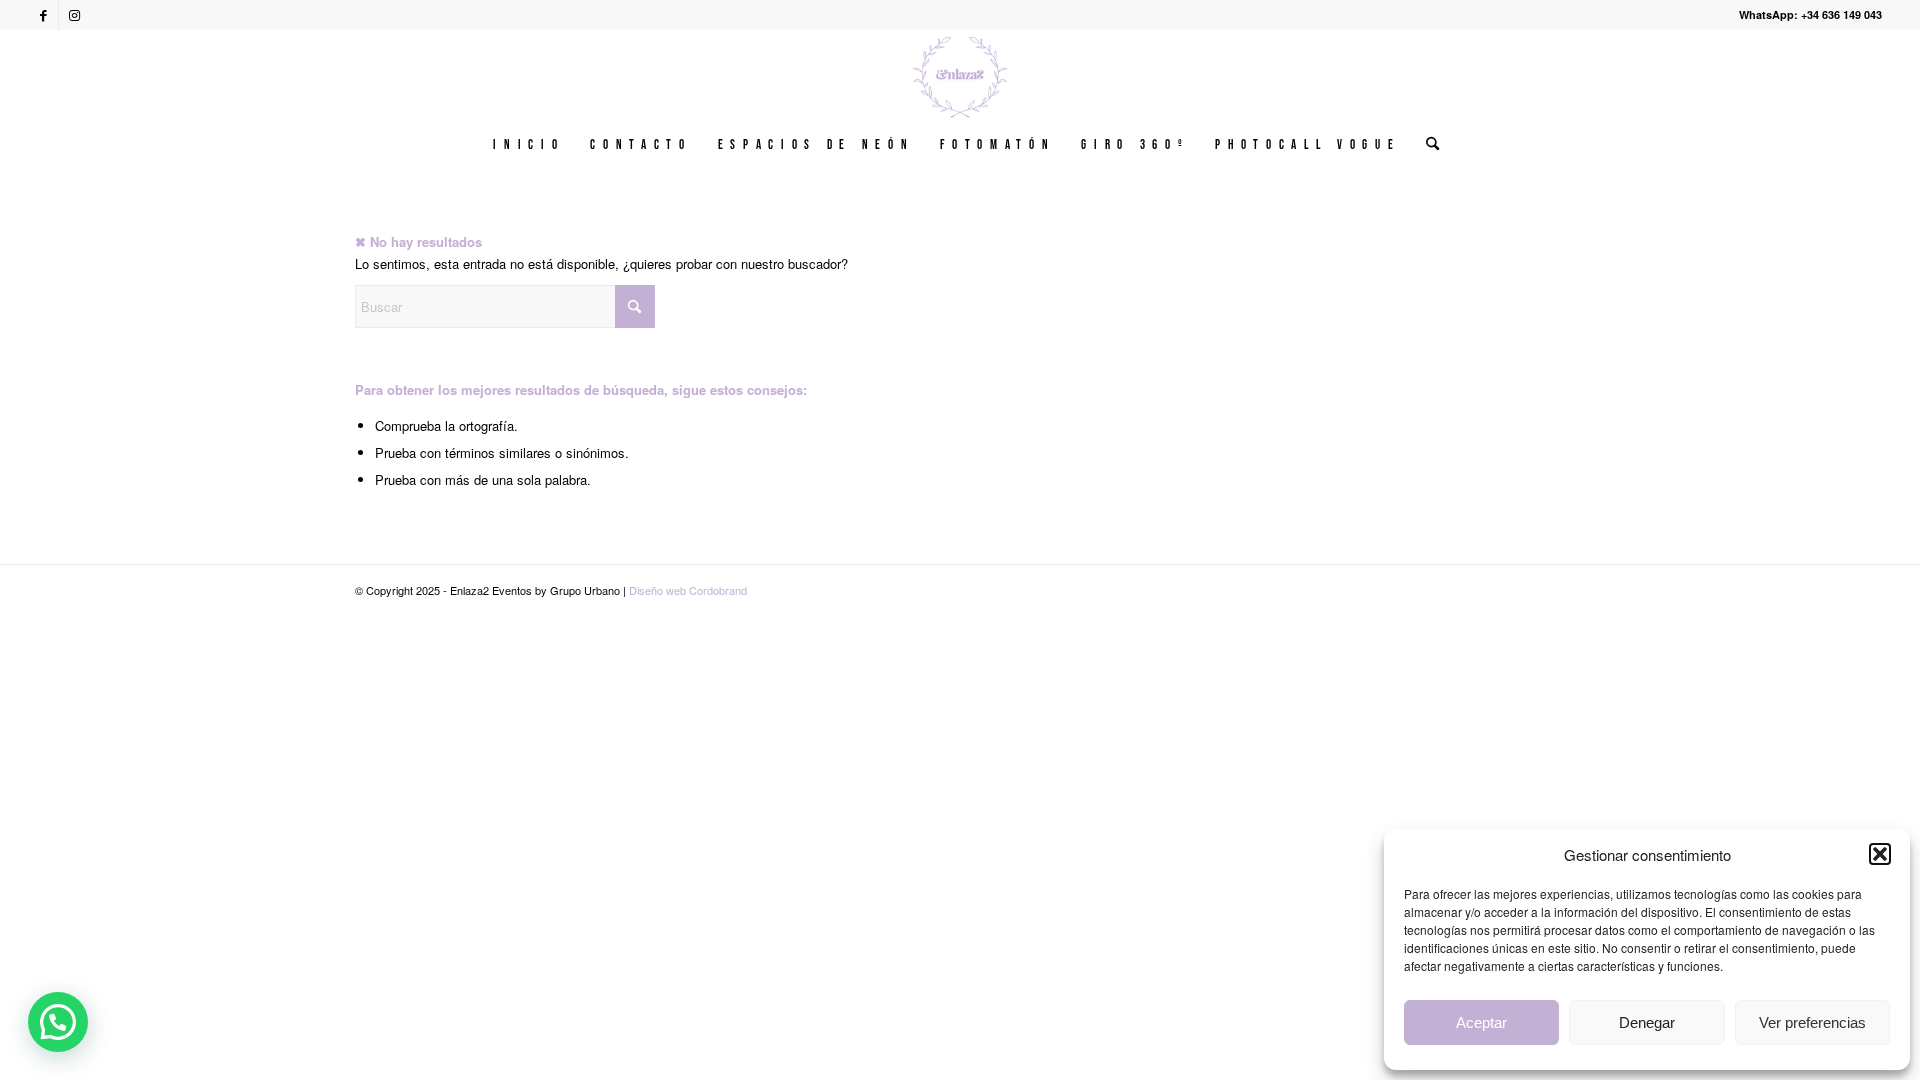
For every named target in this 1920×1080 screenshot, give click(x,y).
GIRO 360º (1135, 145)
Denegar (1647, 1022)
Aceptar (1481, 1022)
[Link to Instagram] (74, 15)
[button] (1880, 854)
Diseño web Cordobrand (688, 590)
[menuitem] (1426, 145)
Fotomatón (997, 145)
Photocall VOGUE (1307, 145)
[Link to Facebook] (43, 15)
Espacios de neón (816, 145)
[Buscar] (1426, 145)
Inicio (528, 145)
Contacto (640, 145)
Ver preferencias (1812, 1022)
